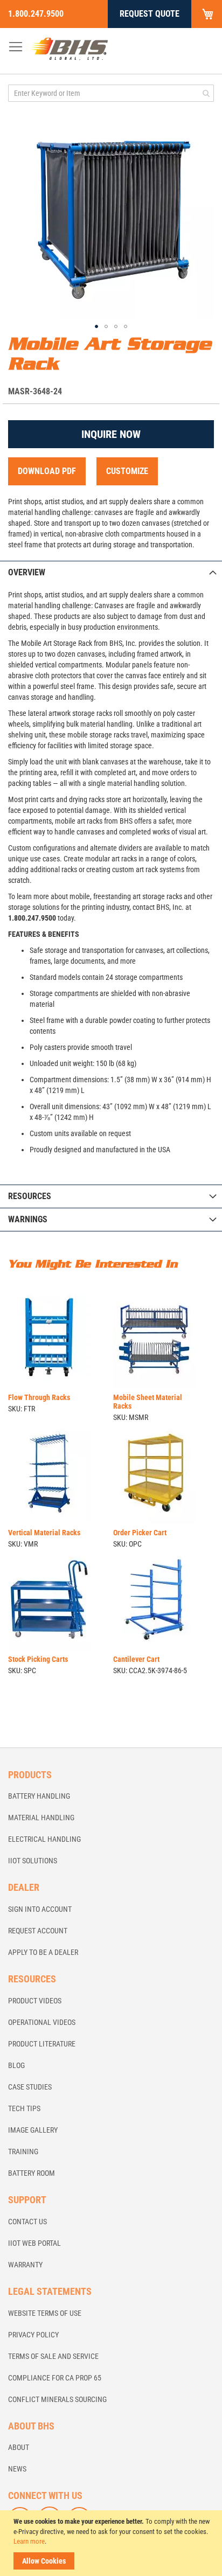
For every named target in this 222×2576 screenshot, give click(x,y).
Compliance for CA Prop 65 (55, 2378)
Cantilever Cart (136, 1659)
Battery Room (32, 2173)
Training (23, 2152)
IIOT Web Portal (34, 2243)
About (19, 2447)
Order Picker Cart (140, 1533)
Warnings (28, 1219)
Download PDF (47, 471)
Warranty (25, 2265)
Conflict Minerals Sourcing (57, 2399)
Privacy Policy (33, 2335)
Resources (30, 1196)
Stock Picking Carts (38, 1659)
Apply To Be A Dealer (43, 1952)
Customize (127, 471)
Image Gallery (33, 2130)
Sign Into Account (40, 1909)
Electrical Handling (44, 1839)
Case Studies (30, 2087)
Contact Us (27, 2222)
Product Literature (42, 2044)
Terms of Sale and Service (53, 2356)
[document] (112, 2543)
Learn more (29, 2541)
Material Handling (41, 1818)
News (17, 2469)
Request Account (38, 1931)
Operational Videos (42, 2022)
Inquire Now (111, 434)
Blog (16, 2065)
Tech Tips (24, 2108)
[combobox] (111, 93)
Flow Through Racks (39, 1397)
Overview (27, 572)
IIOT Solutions (33, 1861)
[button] (96, 326)
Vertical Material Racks (44, 1533)
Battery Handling (39, 1796)
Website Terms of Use (45, 2313)
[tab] (111, 572)
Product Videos (35, 2001)
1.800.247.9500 (36, 14)
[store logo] (70, 48)
